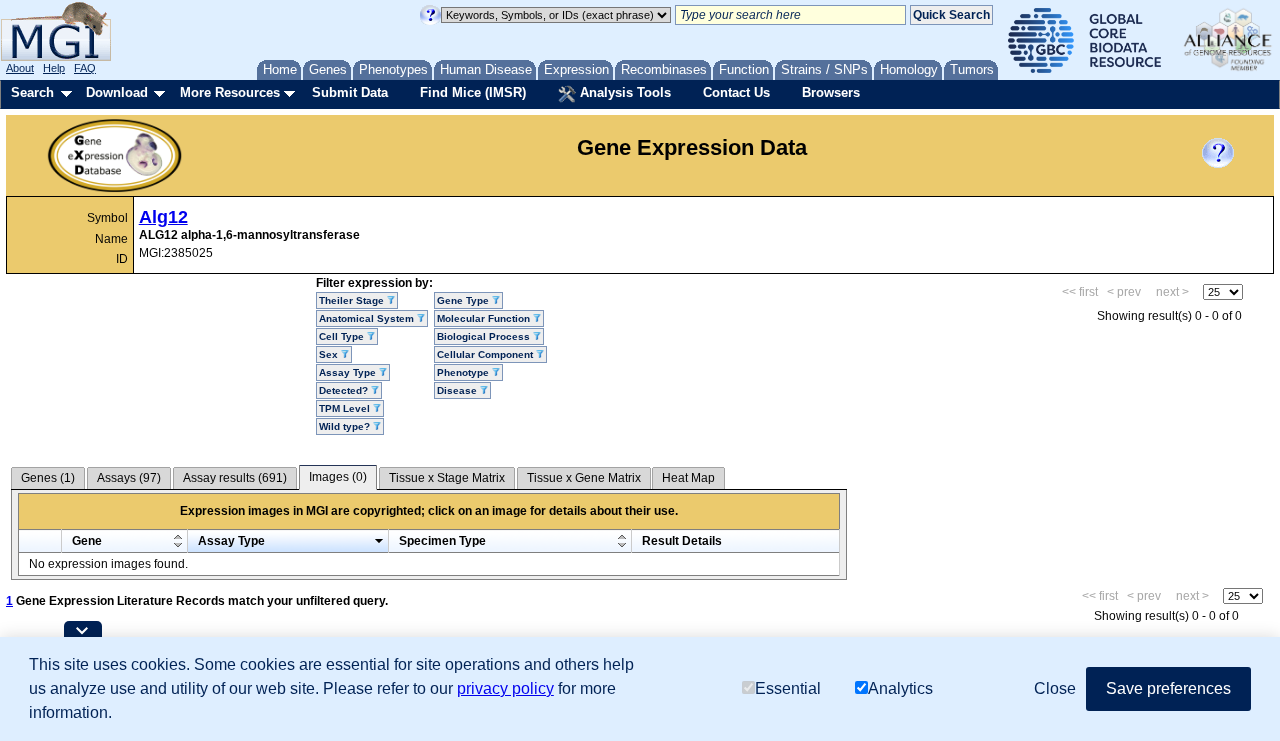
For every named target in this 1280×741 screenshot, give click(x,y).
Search (32, 92)
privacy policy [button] (505, 688)
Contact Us (736, 92)
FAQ (85, 68)
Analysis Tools (623, 92)
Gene (87, 541)
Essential (788, 688)
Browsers (831, 92)
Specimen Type (442, 541)
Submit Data (350, 92)
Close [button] (1055, 688)
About (20, 68)
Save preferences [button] (1168, 688)
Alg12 (163, 217)
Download (117, 92)
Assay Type (231, 541)
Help (54, 68)
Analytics (900, 688)
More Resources (230, 92)
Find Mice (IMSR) (473, 92)
